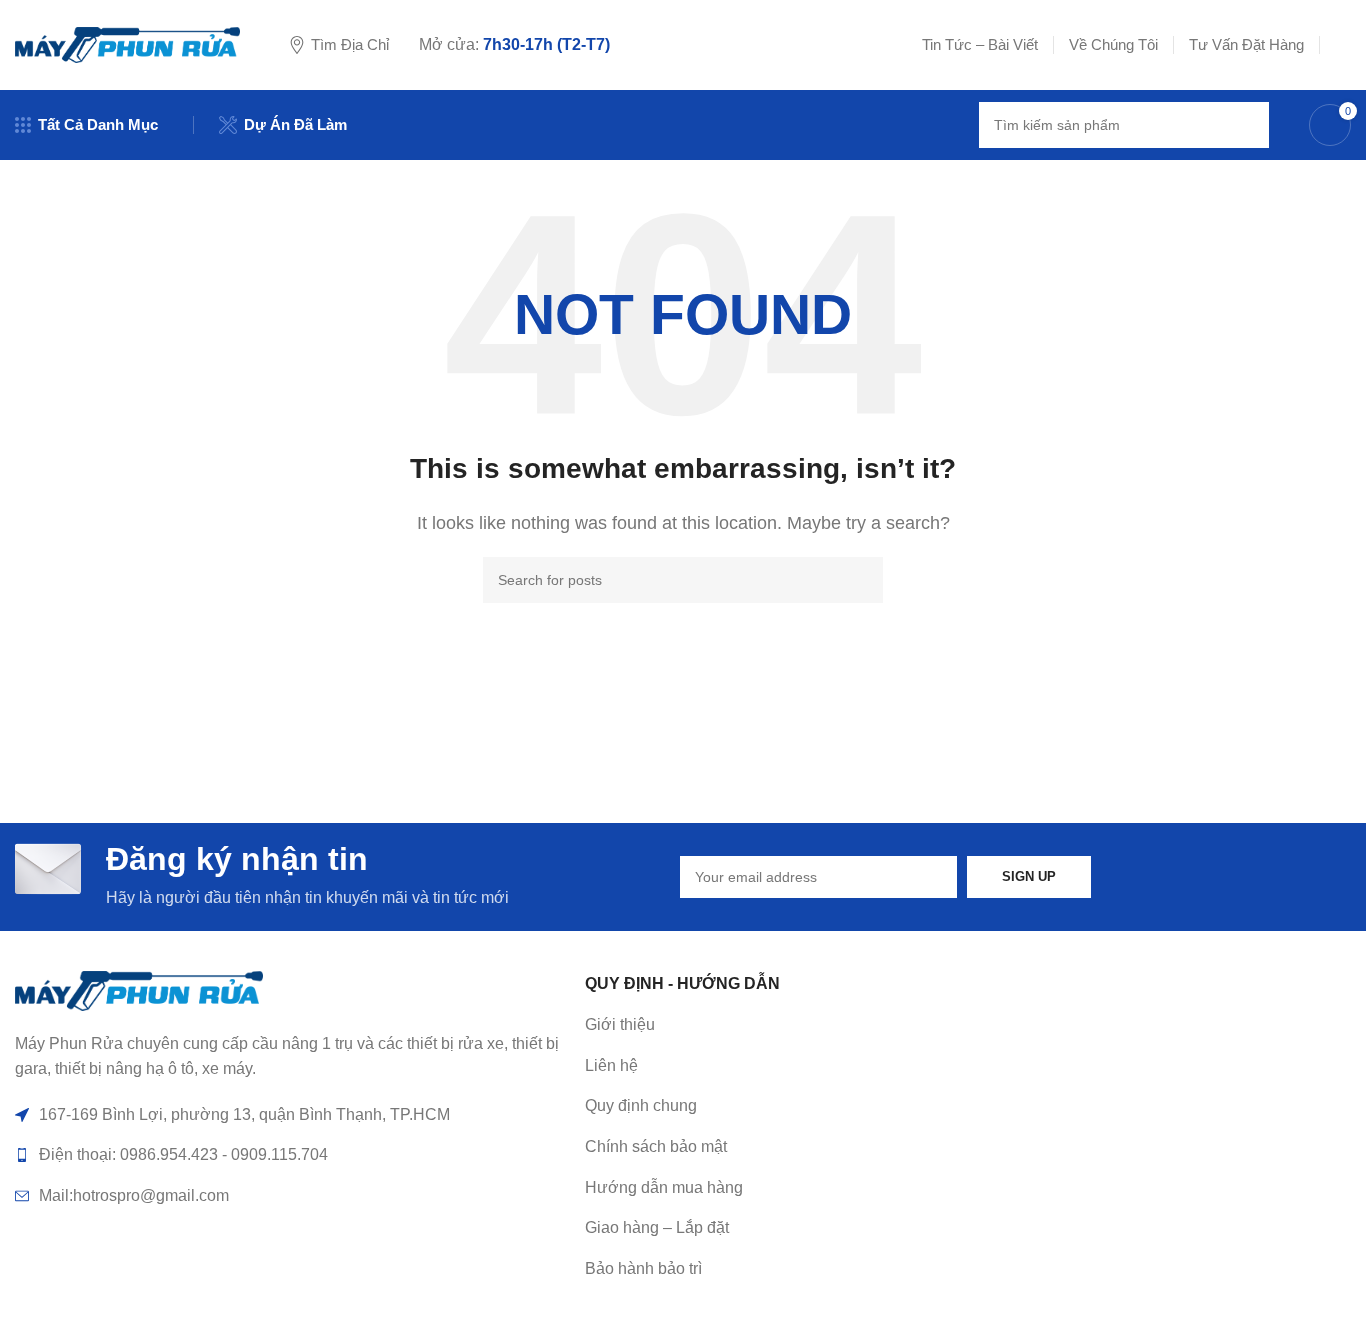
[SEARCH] (1246, 125)
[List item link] (860, 1066)
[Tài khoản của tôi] (1343, 45)
